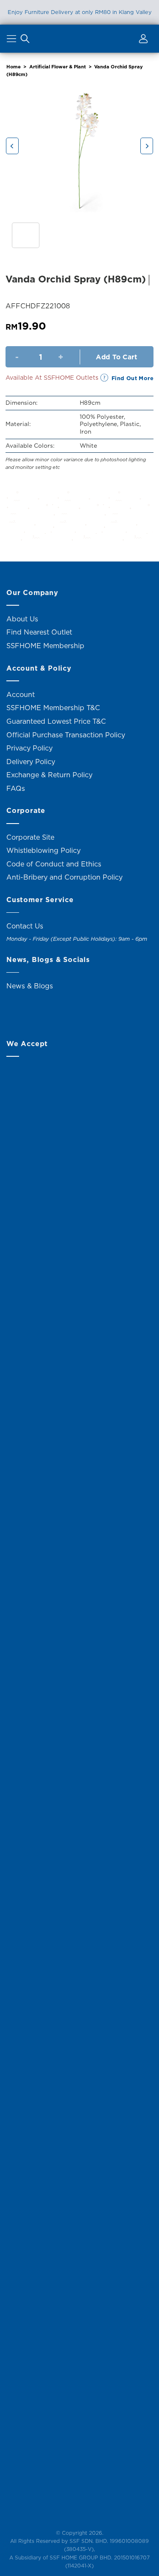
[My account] (142, 40)
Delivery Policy (31, 762)
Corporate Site (30, 837)
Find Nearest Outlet (39, 632)
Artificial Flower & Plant (58, 67)
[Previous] (12, 146)
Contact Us (25, 926)
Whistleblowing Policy (43, 850)
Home (14, 67)
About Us (22, 619)
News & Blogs (30, 986)
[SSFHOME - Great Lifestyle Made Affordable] (80, 38)
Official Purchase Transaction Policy (66, 735)
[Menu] (13, 40)
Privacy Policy (29, 748)
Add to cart (116, 357)
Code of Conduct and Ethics (54, 864)
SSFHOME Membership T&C (53, 708)
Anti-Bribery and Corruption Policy (64, 877)
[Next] (147, 146)
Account (21, 694)
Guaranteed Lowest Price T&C (56, 721)
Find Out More (132, 378)
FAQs (16, 788)
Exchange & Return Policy (49, 775)
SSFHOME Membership (45, 646)
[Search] (25, 40)
